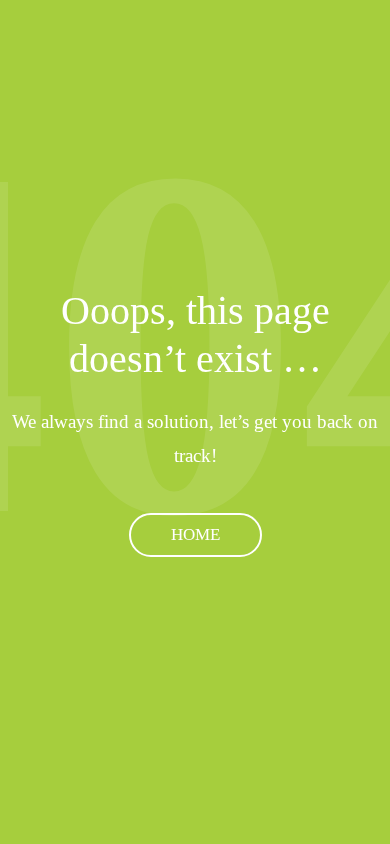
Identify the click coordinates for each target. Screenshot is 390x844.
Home (195, 534)
